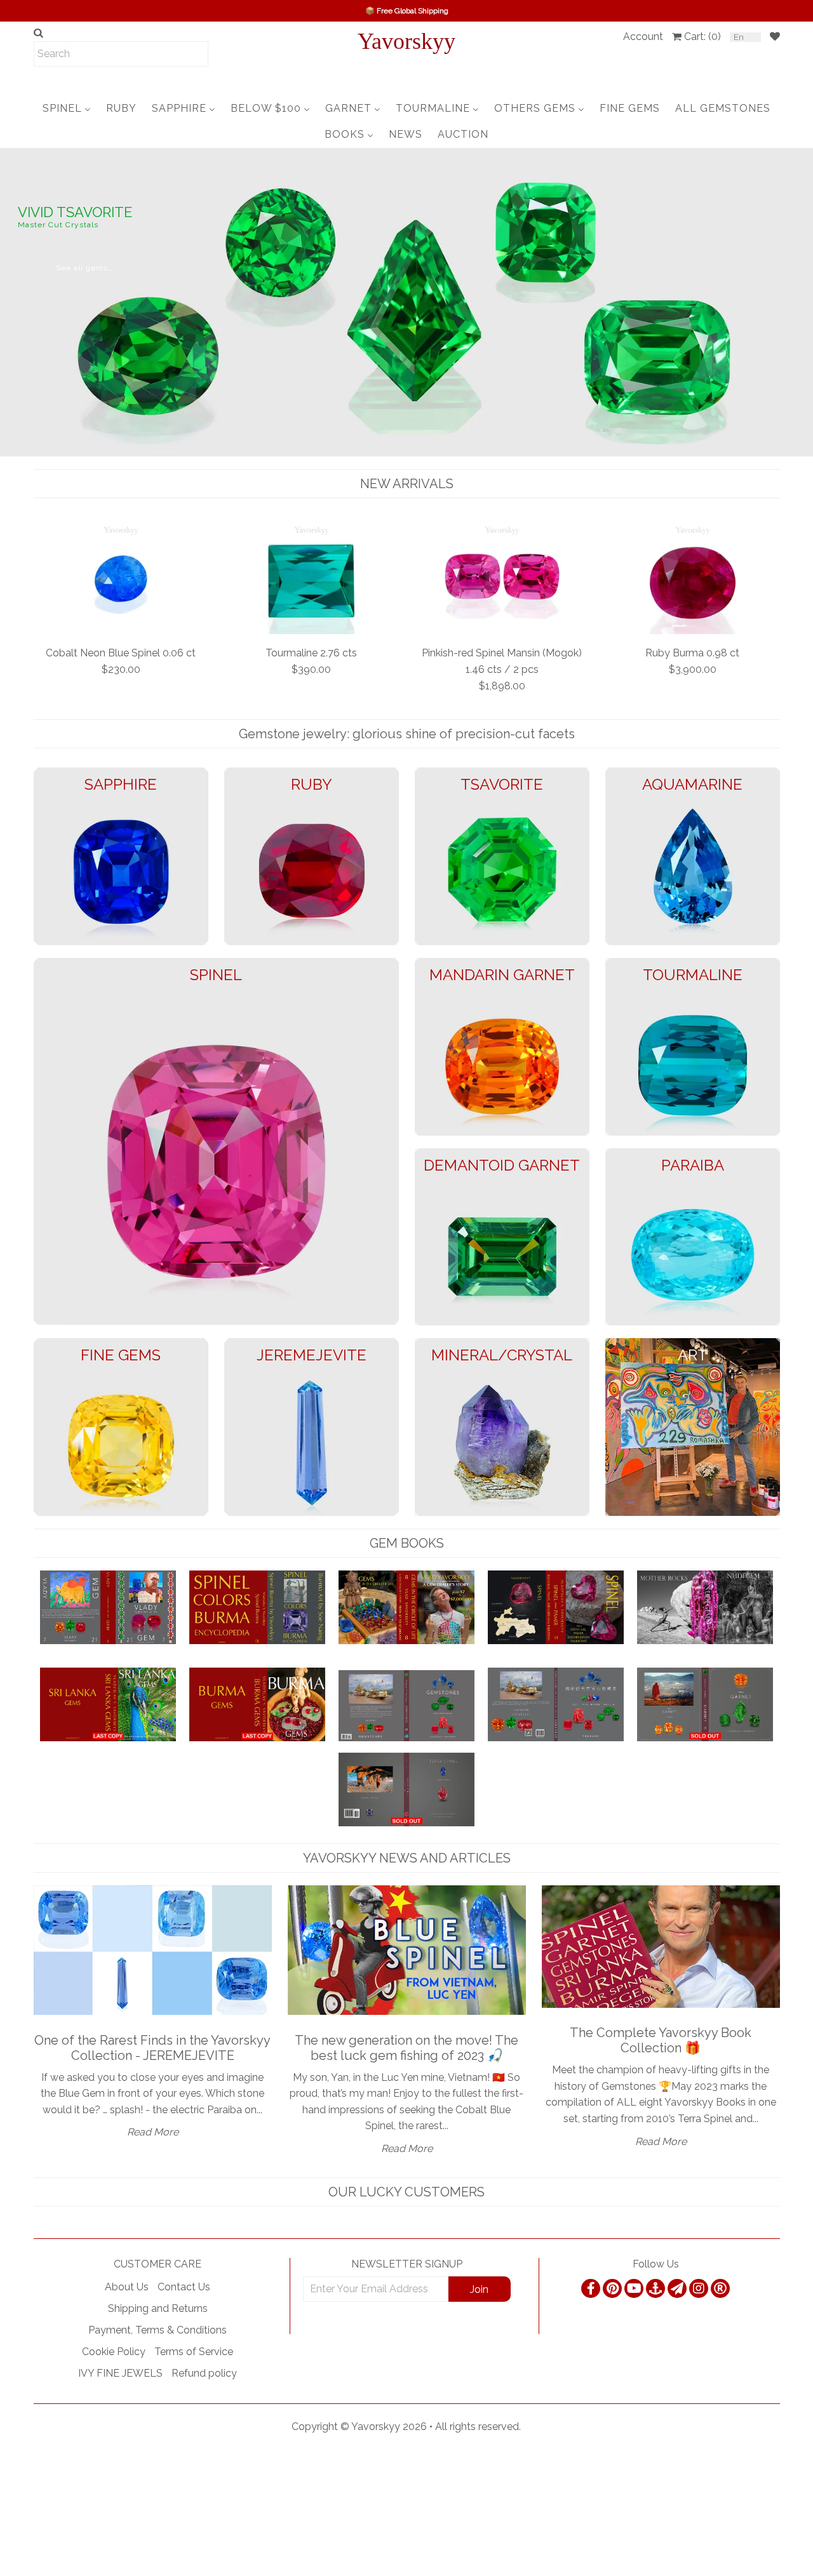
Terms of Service (194, 2352)
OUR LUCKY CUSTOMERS (406, 2192)
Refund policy (204, 2373)
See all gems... (86, 253)
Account (643, 37)
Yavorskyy (406, 41)
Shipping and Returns (158, 2308)
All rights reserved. (478, 2427)
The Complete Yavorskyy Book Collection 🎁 (661, 2040)
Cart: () (702, 37)
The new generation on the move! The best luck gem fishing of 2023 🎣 (406, 2048)
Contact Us (184, 2287)
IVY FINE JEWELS (120, 2373)
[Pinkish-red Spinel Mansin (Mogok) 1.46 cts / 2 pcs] (502, 578)
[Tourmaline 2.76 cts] (312, 578)
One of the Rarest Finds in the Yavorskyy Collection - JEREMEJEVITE (152, 2048)
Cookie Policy (114, 2352)
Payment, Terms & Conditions (158, 2330)
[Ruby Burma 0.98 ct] (693, 578)
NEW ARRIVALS (407, 484)
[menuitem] (67, 108)
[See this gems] (11, 301)
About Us (127, 2287)
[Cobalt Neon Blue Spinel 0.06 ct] (121, 578)
